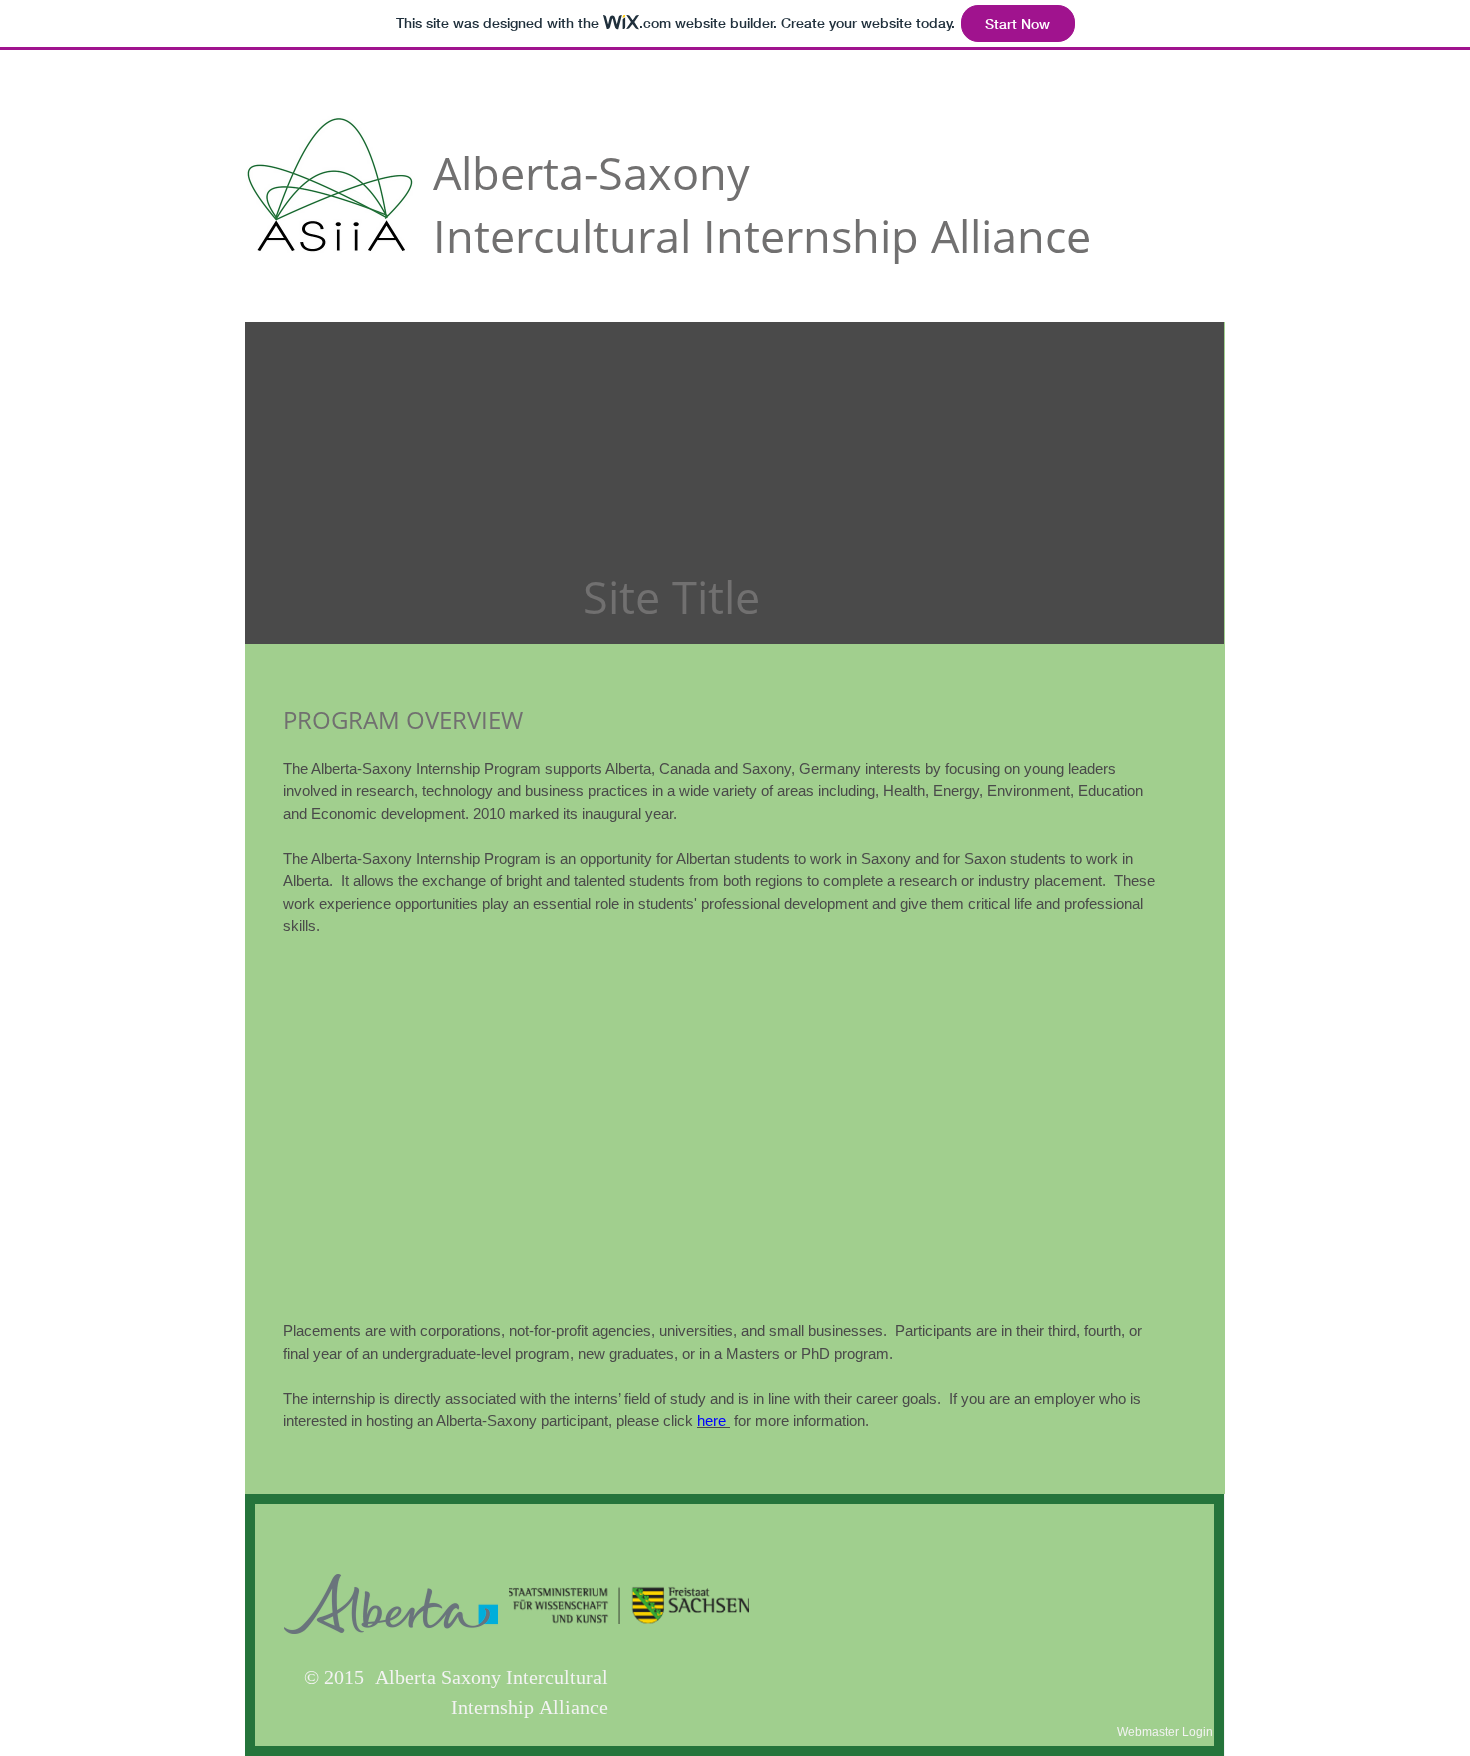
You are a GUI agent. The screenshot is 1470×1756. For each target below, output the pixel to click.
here (711, 1420)
